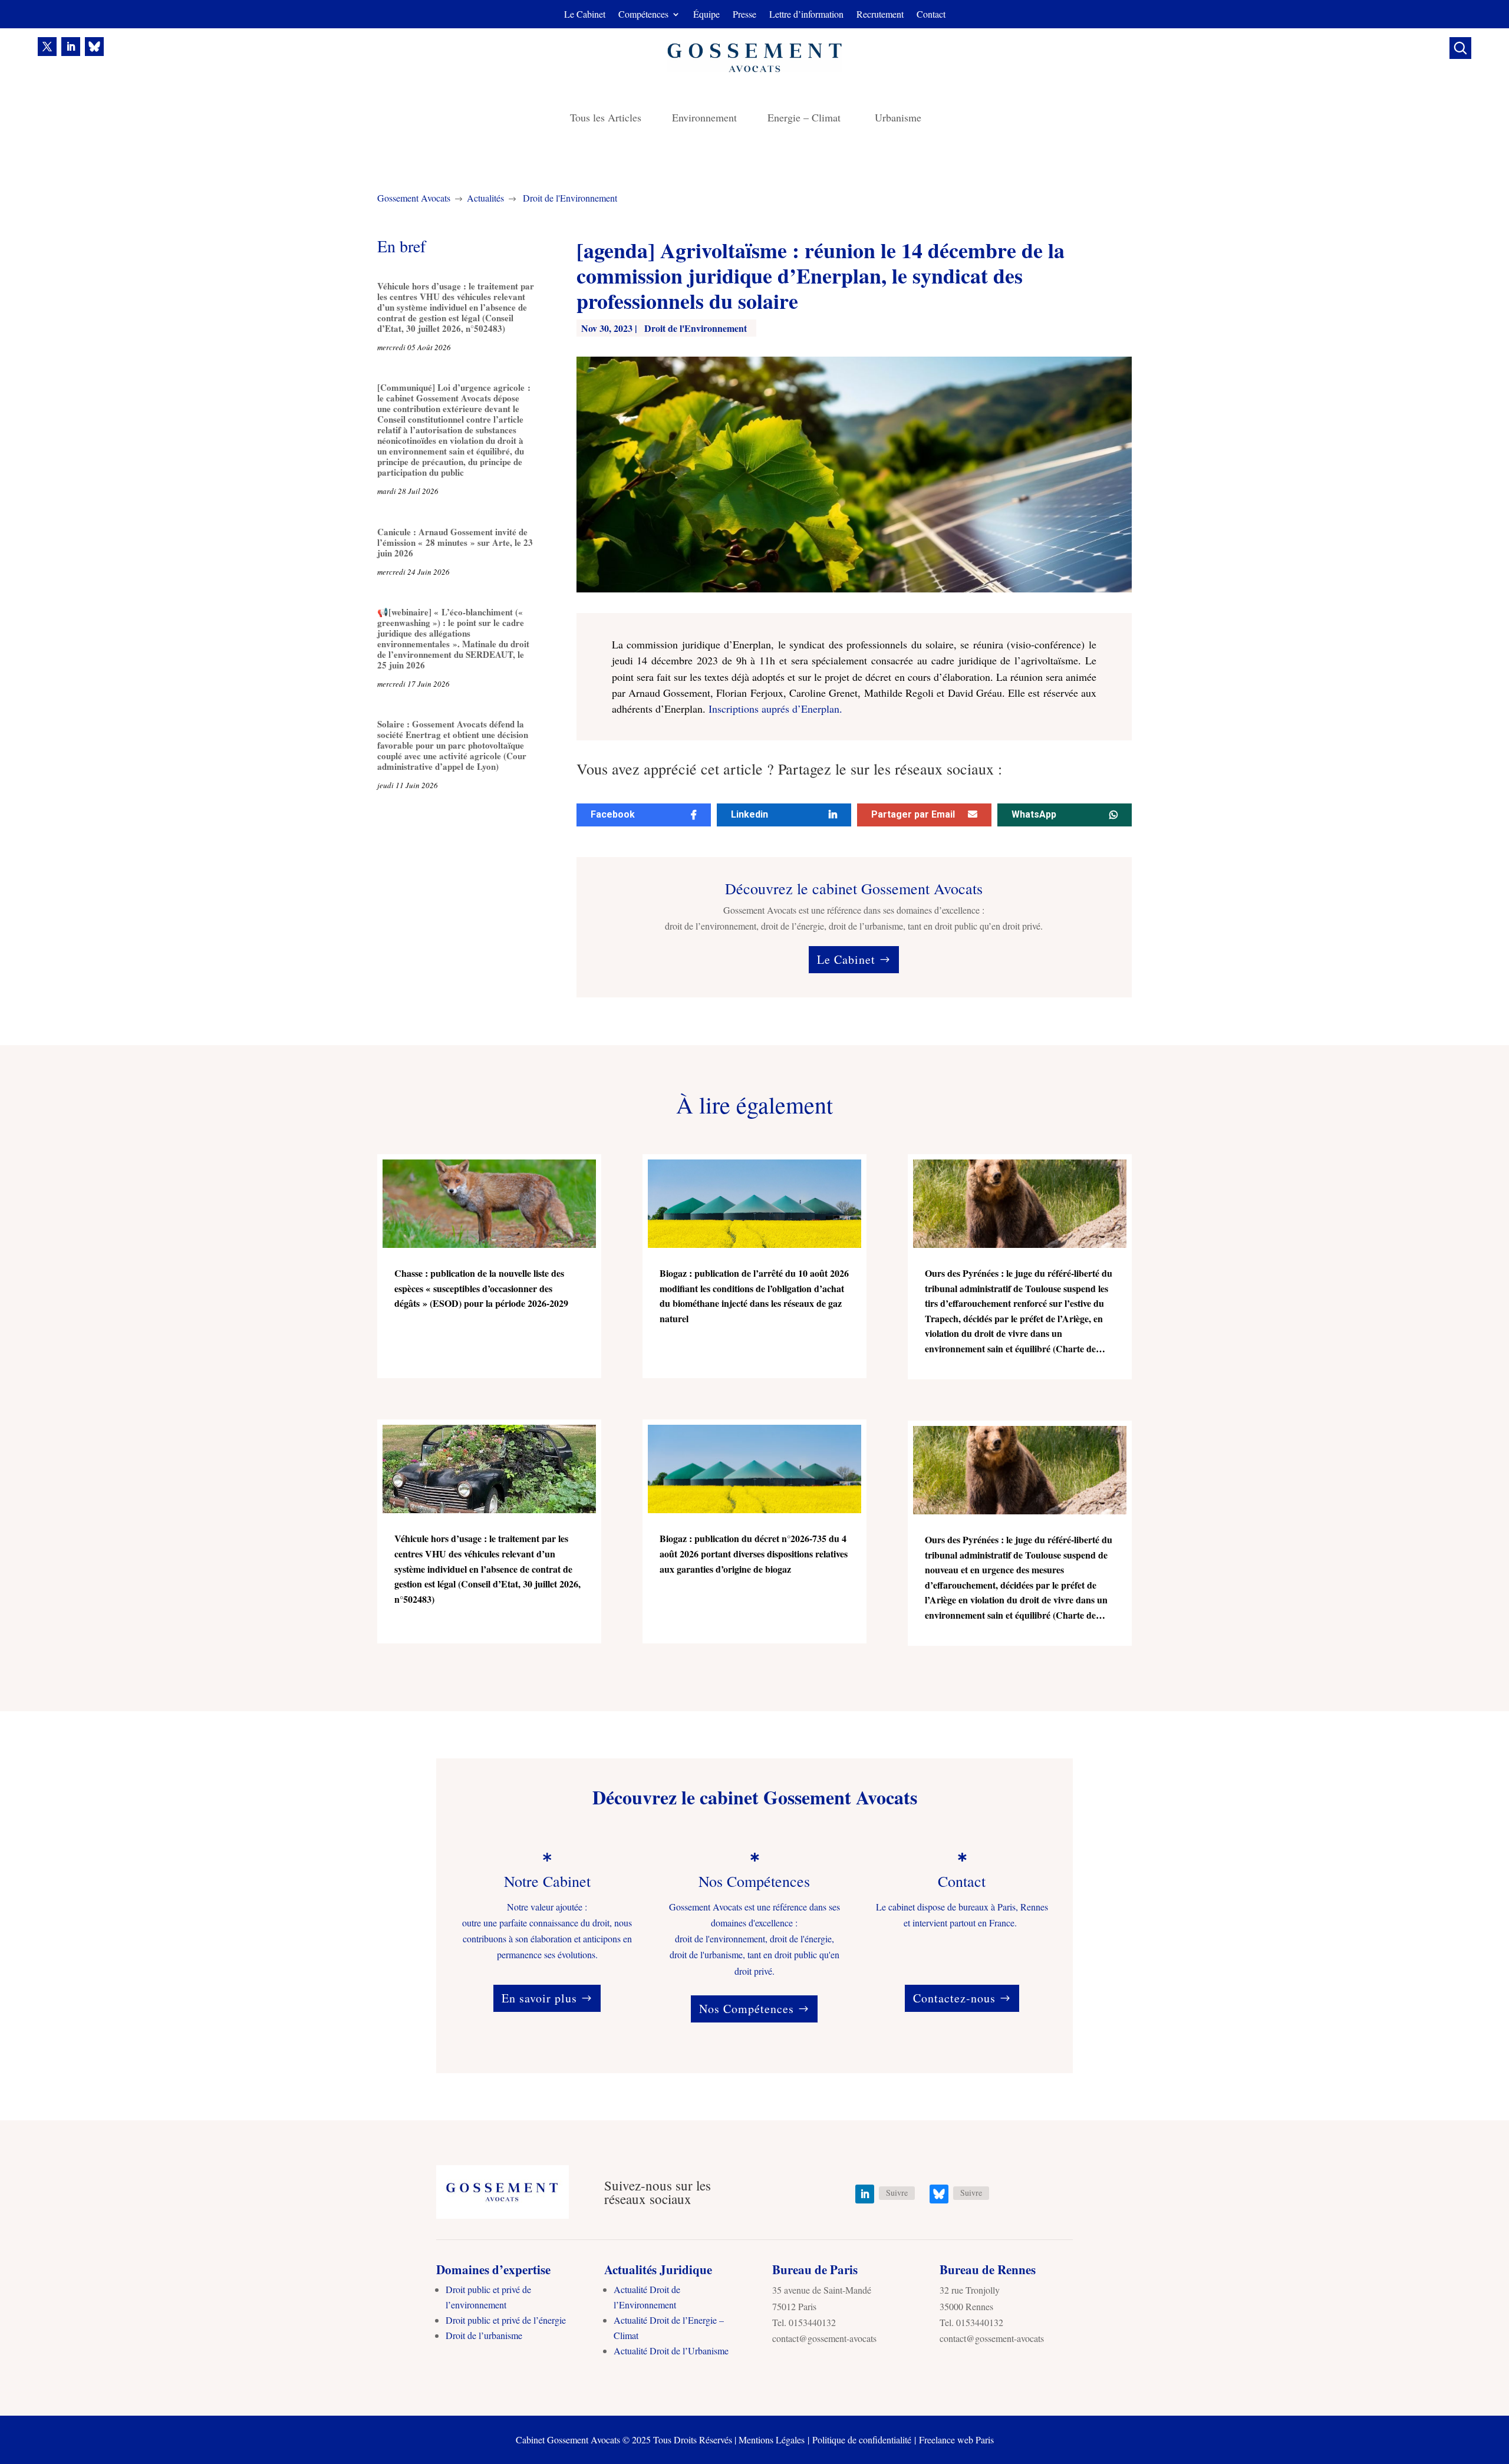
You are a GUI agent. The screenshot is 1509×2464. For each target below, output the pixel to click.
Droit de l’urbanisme (484, 2335)
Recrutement (880, 15)
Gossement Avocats (414, 198)
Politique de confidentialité (862, 2440)
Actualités (485, 198)
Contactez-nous (954, 1998)
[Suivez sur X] (47, 47)
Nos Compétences (747, 2009)
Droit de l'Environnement (570, 198)
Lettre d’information (806, 15)
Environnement (704, 119)
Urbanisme (898, 119)
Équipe (706, 15)
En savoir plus (539, 1998)
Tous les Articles (606, 119)
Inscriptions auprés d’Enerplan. (775, 709)
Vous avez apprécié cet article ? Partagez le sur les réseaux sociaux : (789, 770)
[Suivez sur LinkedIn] (71, 47)
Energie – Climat (806, 119)
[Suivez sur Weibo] (94, 47)
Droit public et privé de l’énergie (506, 2320)
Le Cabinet (585, 15)
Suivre (897, 2193)
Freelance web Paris (956, 2440)
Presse (744, 15)
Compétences (643, 15)
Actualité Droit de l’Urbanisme (671, 2351)
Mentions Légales (772, 2440)
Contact (931, 15)
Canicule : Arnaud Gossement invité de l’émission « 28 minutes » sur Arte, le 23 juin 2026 (455, 542)
